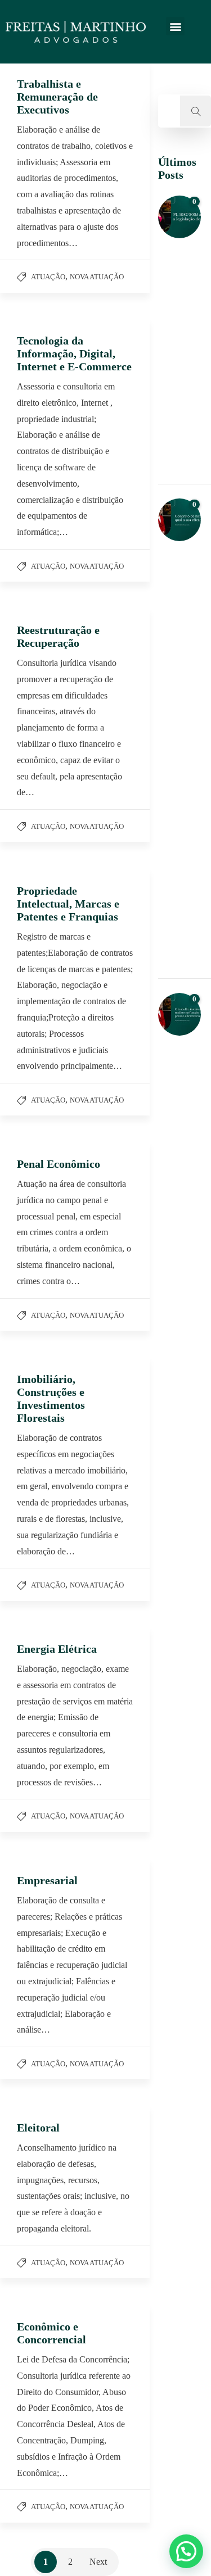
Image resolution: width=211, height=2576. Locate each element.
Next (98, 2562)
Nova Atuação (97, 277)
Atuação (48, 277)
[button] (175, 26)
